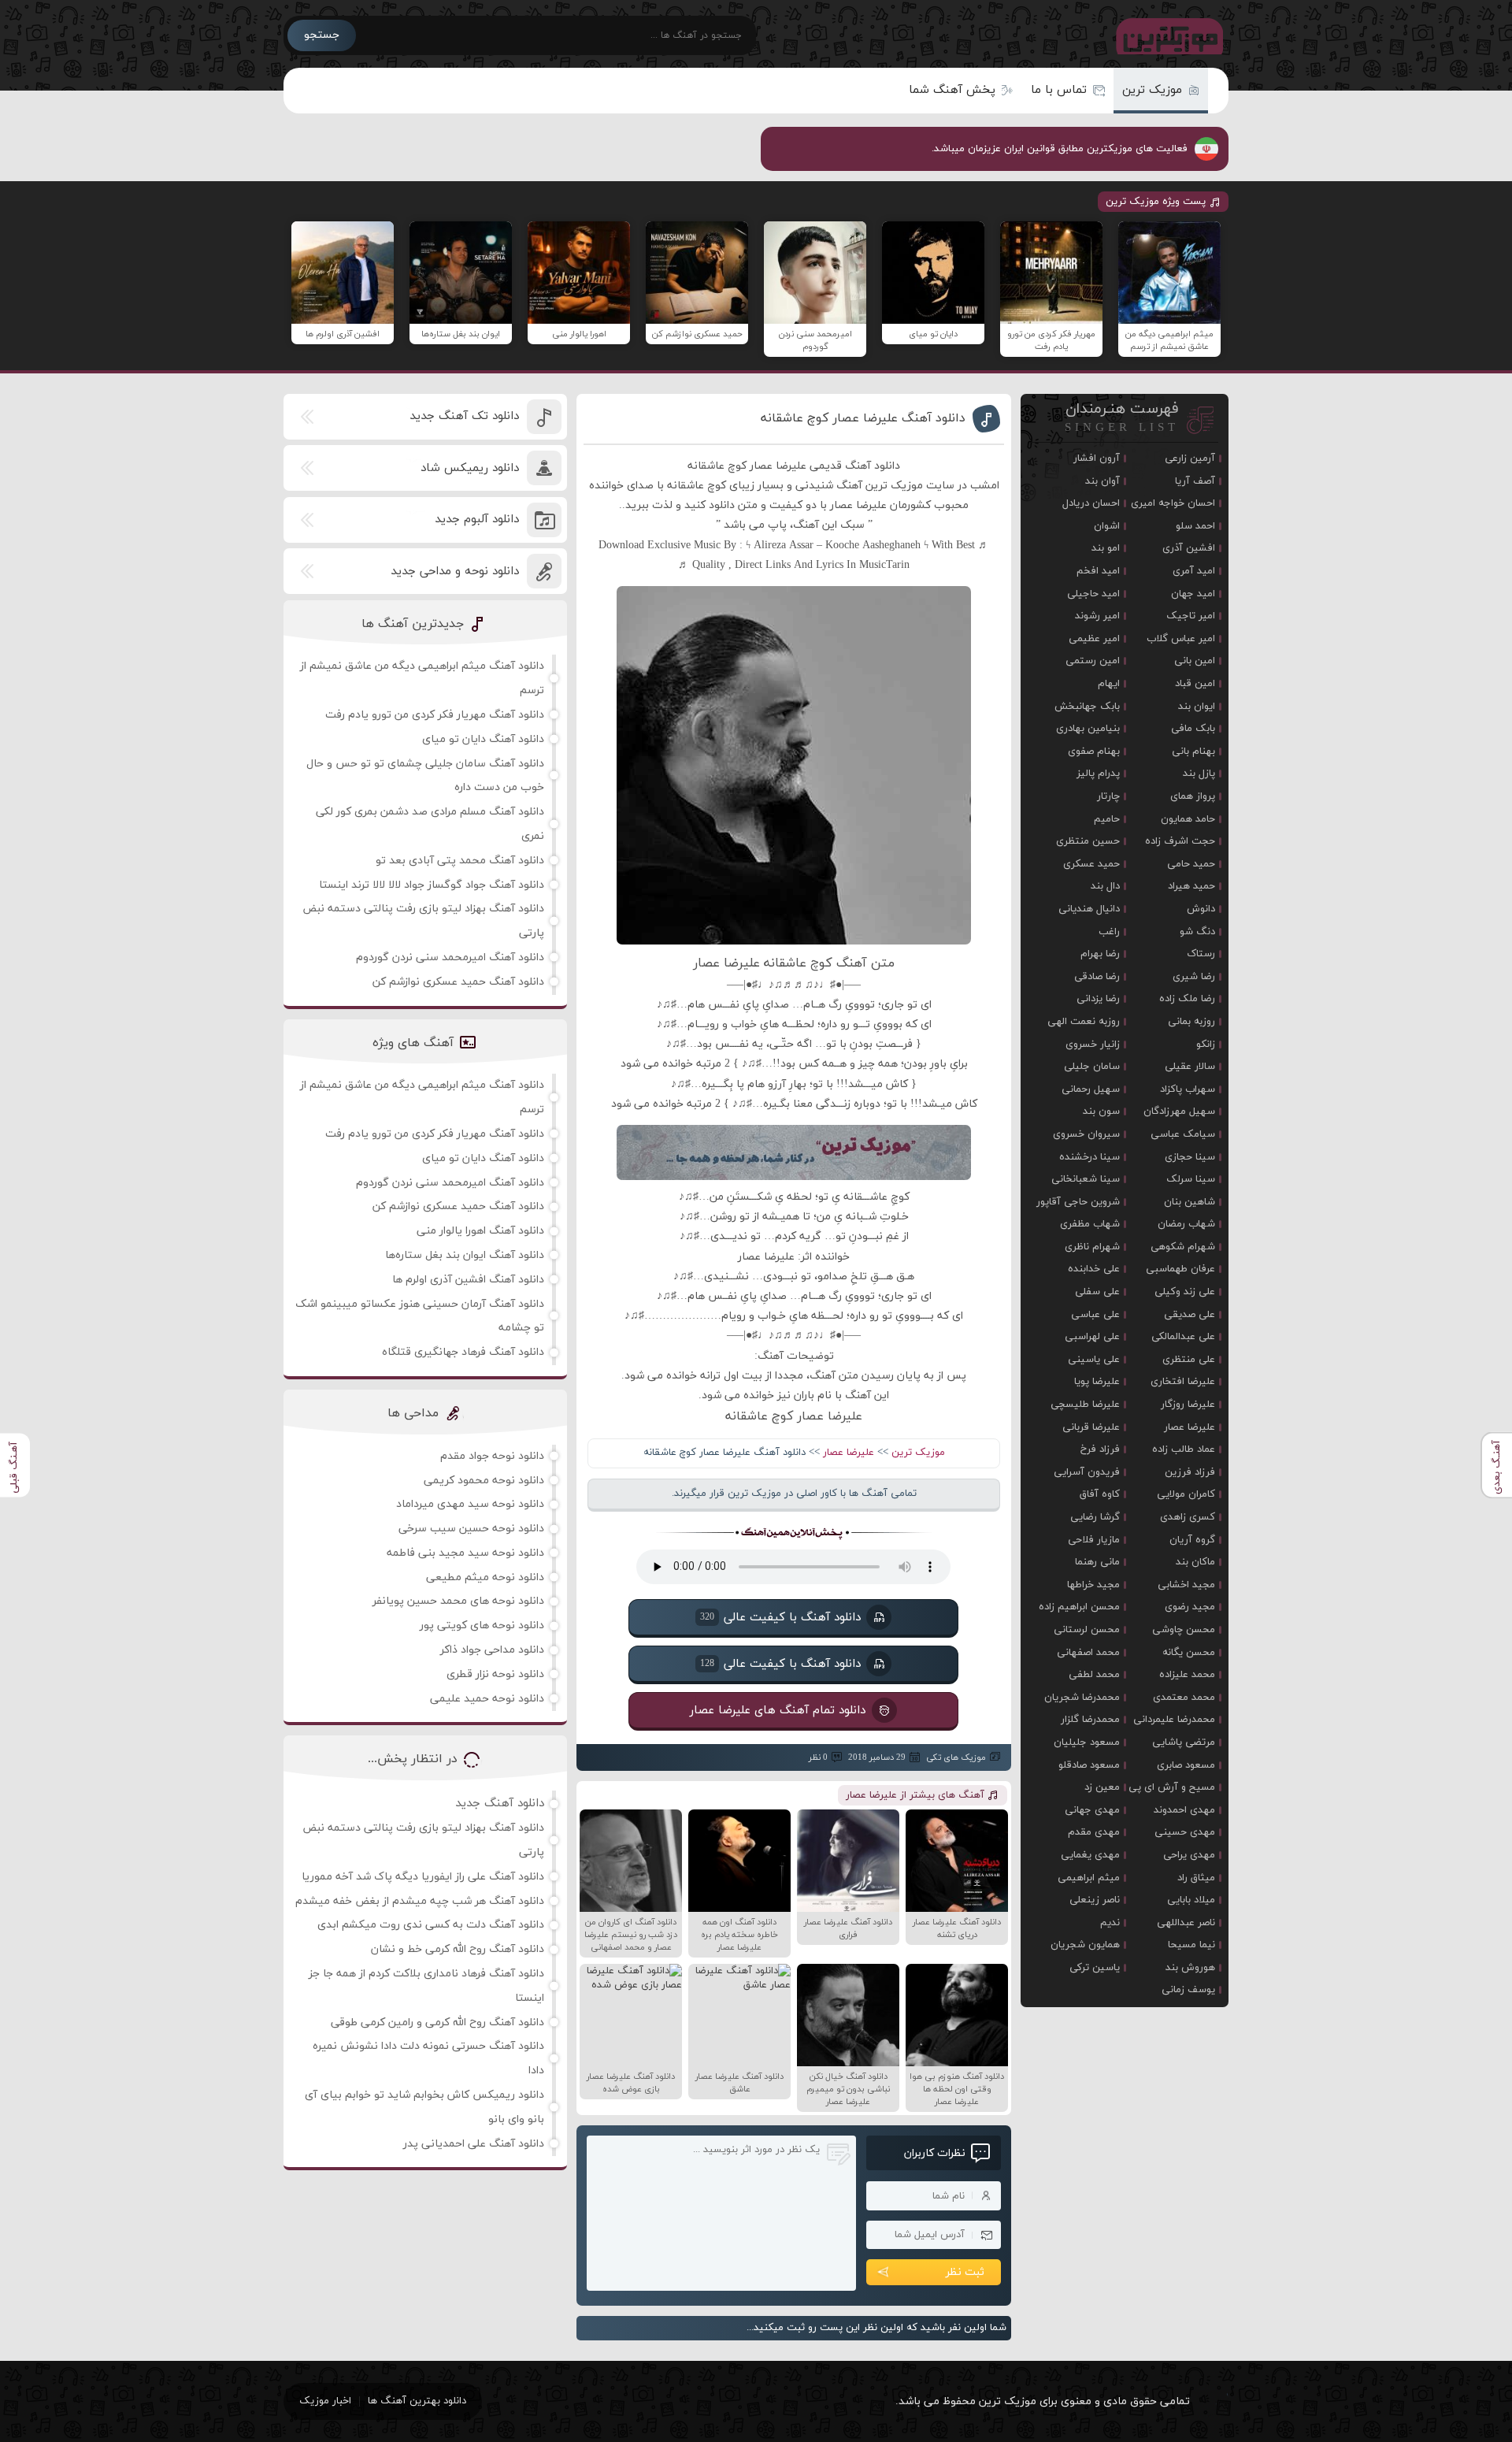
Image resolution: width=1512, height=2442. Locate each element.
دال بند (1105, 886)
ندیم (1110, 1923)
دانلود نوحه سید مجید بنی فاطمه (465, 1553)
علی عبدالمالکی (1183, 1337)
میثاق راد (1196, 1878)
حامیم (1107, 819)
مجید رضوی (1190, 1607)
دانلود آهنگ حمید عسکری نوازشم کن (458, 982)
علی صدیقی (1190, 1315)
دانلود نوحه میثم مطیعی (485, 1577)
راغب (1109, 932)
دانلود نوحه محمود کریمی (484, 1481)
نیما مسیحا (1191, 1945)
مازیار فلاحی (1094, 1540)
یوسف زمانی (1188, 1990)
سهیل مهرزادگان (1179, 1112)
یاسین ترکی (1095, 1968)
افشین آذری (1189, 548)
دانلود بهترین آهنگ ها (417, 2401)
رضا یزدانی (1098, 999)
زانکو (1206, 1045)
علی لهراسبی (1092, 1337)
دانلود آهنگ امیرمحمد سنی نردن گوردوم (450, 958)
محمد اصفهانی (1088, 1653)
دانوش (1201, 909)
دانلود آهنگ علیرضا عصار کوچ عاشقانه (863, 418)
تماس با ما (1059, 90)
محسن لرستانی (1087, 1630)
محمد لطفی (1094, 1675)
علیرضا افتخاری (1183, 1382)
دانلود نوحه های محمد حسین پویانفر (458, 1601)
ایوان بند (1197, 707)
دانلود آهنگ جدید (500, 1804)
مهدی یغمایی (1090, 1855)
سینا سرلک (1191, 1179)
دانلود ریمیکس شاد (470, 468)
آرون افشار (1097, 458)
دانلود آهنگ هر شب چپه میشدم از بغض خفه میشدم (420, 1901)
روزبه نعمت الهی (1084, 1022)
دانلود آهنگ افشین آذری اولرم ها (468, 1280)
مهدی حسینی (1185, 1832)
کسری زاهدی (1188, 1517)
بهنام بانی (1193, 752)
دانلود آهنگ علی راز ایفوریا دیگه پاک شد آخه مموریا (423, 1877)
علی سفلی (1097, 1292)
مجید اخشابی (1186, 1585)
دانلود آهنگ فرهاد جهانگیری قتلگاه (463, 1352)
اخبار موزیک (325, 2401)
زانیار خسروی (1093, 1045)
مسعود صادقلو (1089, 1765)
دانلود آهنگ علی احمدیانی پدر (474, 2144)
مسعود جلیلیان (1087, 1742)
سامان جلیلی (1092, 1067)
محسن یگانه (1189, 1653)
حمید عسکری (1091, 864)
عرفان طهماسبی (1180, 1269)
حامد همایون (1188, 819)
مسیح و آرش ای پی (1172, 1787)
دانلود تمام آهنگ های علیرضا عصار (778, 1710)
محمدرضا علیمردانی (1174, 1720)
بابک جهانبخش (1087, 707)
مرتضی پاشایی (1184, 1742)
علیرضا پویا (1097, 1382)
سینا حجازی (1190, 1157)
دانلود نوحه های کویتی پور (482, 1626)
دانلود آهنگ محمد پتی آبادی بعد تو (460, 861)
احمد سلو (1195, 526)
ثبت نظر (965, 2272)
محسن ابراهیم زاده (1079, 1607)
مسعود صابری (1186, 1765)
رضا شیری (1194, 977)
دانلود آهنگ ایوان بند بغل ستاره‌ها (465, 1255)
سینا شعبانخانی (1086, 1179)
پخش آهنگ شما (952, 90)
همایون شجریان (1085, 1945)
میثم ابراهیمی (1089, 1878)
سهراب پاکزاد (1188, 1089)
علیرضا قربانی (1091, 1427)
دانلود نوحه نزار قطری (495, 1674)
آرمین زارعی (1190, 458)
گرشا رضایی (1095, 1517)
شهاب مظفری (1090, 1224)
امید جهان (1193, 594)
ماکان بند (1195, 1562)
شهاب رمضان (1186, 1224)
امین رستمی (1093, 661)
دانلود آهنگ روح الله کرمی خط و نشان (458, 1949)
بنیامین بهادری (1088, 729)
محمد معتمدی (1184, 1698)
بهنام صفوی (1094, 752)
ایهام (1109, 684)
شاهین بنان (1190, 1202)
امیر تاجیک (1191, 616)
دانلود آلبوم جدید (477, 520)
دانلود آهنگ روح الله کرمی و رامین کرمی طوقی (437, 2023)
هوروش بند (1190, 1968)
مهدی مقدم (1094, 1832)
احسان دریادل (1091, 503)
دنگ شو (1197, 932)
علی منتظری (1189, 1360)
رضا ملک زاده (1187, 999)
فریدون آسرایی (1087, 1472)
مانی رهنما (1097, 1562)
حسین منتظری (1088, 841)
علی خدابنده (1094, 1269)
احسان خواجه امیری (1173, 503)
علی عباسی (1095, 1315)
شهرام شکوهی (1183, 1247)
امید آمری (1194, 571)
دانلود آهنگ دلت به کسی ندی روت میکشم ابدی (431, 1925)
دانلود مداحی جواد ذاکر (492, 1650)
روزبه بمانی (1191, 1022)
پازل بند (1199, 774)
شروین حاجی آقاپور (1078, 1202)
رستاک (1201, 954)
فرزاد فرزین (1190, 1472)
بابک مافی (1193, 729)
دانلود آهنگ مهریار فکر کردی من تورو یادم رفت (435, 715)
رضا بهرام (1100, 954)
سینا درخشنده (1090, 1157)
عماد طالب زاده (1184, 1449)
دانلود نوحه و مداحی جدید (455, 572)
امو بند (1106, 548)
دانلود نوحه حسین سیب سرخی (471, 1529)
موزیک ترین (1152, 90)
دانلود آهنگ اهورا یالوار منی (480, 1231)
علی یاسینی (1094, 1360)
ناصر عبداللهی (1186, 1923)
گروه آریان (1192, 1540)
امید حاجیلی (1093, 594)
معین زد (1102, 1787)
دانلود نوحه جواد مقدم (492, 1456)
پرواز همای (1193, 796)
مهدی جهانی (1092, 1810)
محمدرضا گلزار (1090, 1720)
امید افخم (1098, 571)
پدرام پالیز (1098, 774)
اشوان (1107, 526)
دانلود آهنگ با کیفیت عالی (780, 1617)
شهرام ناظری (1092, 1247)
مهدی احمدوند (1184, 1810)
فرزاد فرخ (1100, 1449)
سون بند (1101, 1112)
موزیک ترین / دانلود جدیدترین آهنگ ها (1166, 35)
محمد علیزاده (1187, 1675)
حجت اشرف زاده (1180, 841)
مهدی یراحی (1189, 1855)
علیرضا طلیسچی (1085, 1405)
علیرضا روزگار (1188, 1405)
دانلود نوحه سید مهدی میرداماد (470, 1504)
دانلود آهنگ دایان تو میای (483, 739)
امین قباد (1195, 684)
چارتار (1108, 796)
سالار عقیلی (1190, 1067)
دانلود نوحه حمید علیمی (487, 1699)
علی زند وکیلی (1185, 1292)
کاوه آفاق (1100, 1494)
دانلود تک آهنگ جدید (464, 416)
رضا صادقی (1097, 977)
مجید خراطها (1093, 1585)
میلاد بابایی (1191, 1900)
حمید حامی (1191, 864)
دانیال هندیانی (1089, 909)
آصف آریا (1195, 481)
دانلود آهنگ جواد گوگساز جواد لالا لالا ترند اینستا (432, 885)
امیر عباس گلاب (1181, 639)
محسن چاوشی (1184, 1630)
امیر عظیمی (1094, 639)
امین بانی (1195, 661)
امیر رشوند (1097, 616)
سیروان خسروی (1086, 1134)
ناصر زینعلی (1095, 1900)
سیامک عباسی (1183, 1134)
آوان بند (1102, 481)
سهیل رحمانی (1091, 1089)
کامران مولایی (1186, 1494)
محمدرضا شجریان (1082, 1698)
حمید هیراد (1191, 886)
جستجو (322, 35)
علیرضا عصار (849, 1453)
